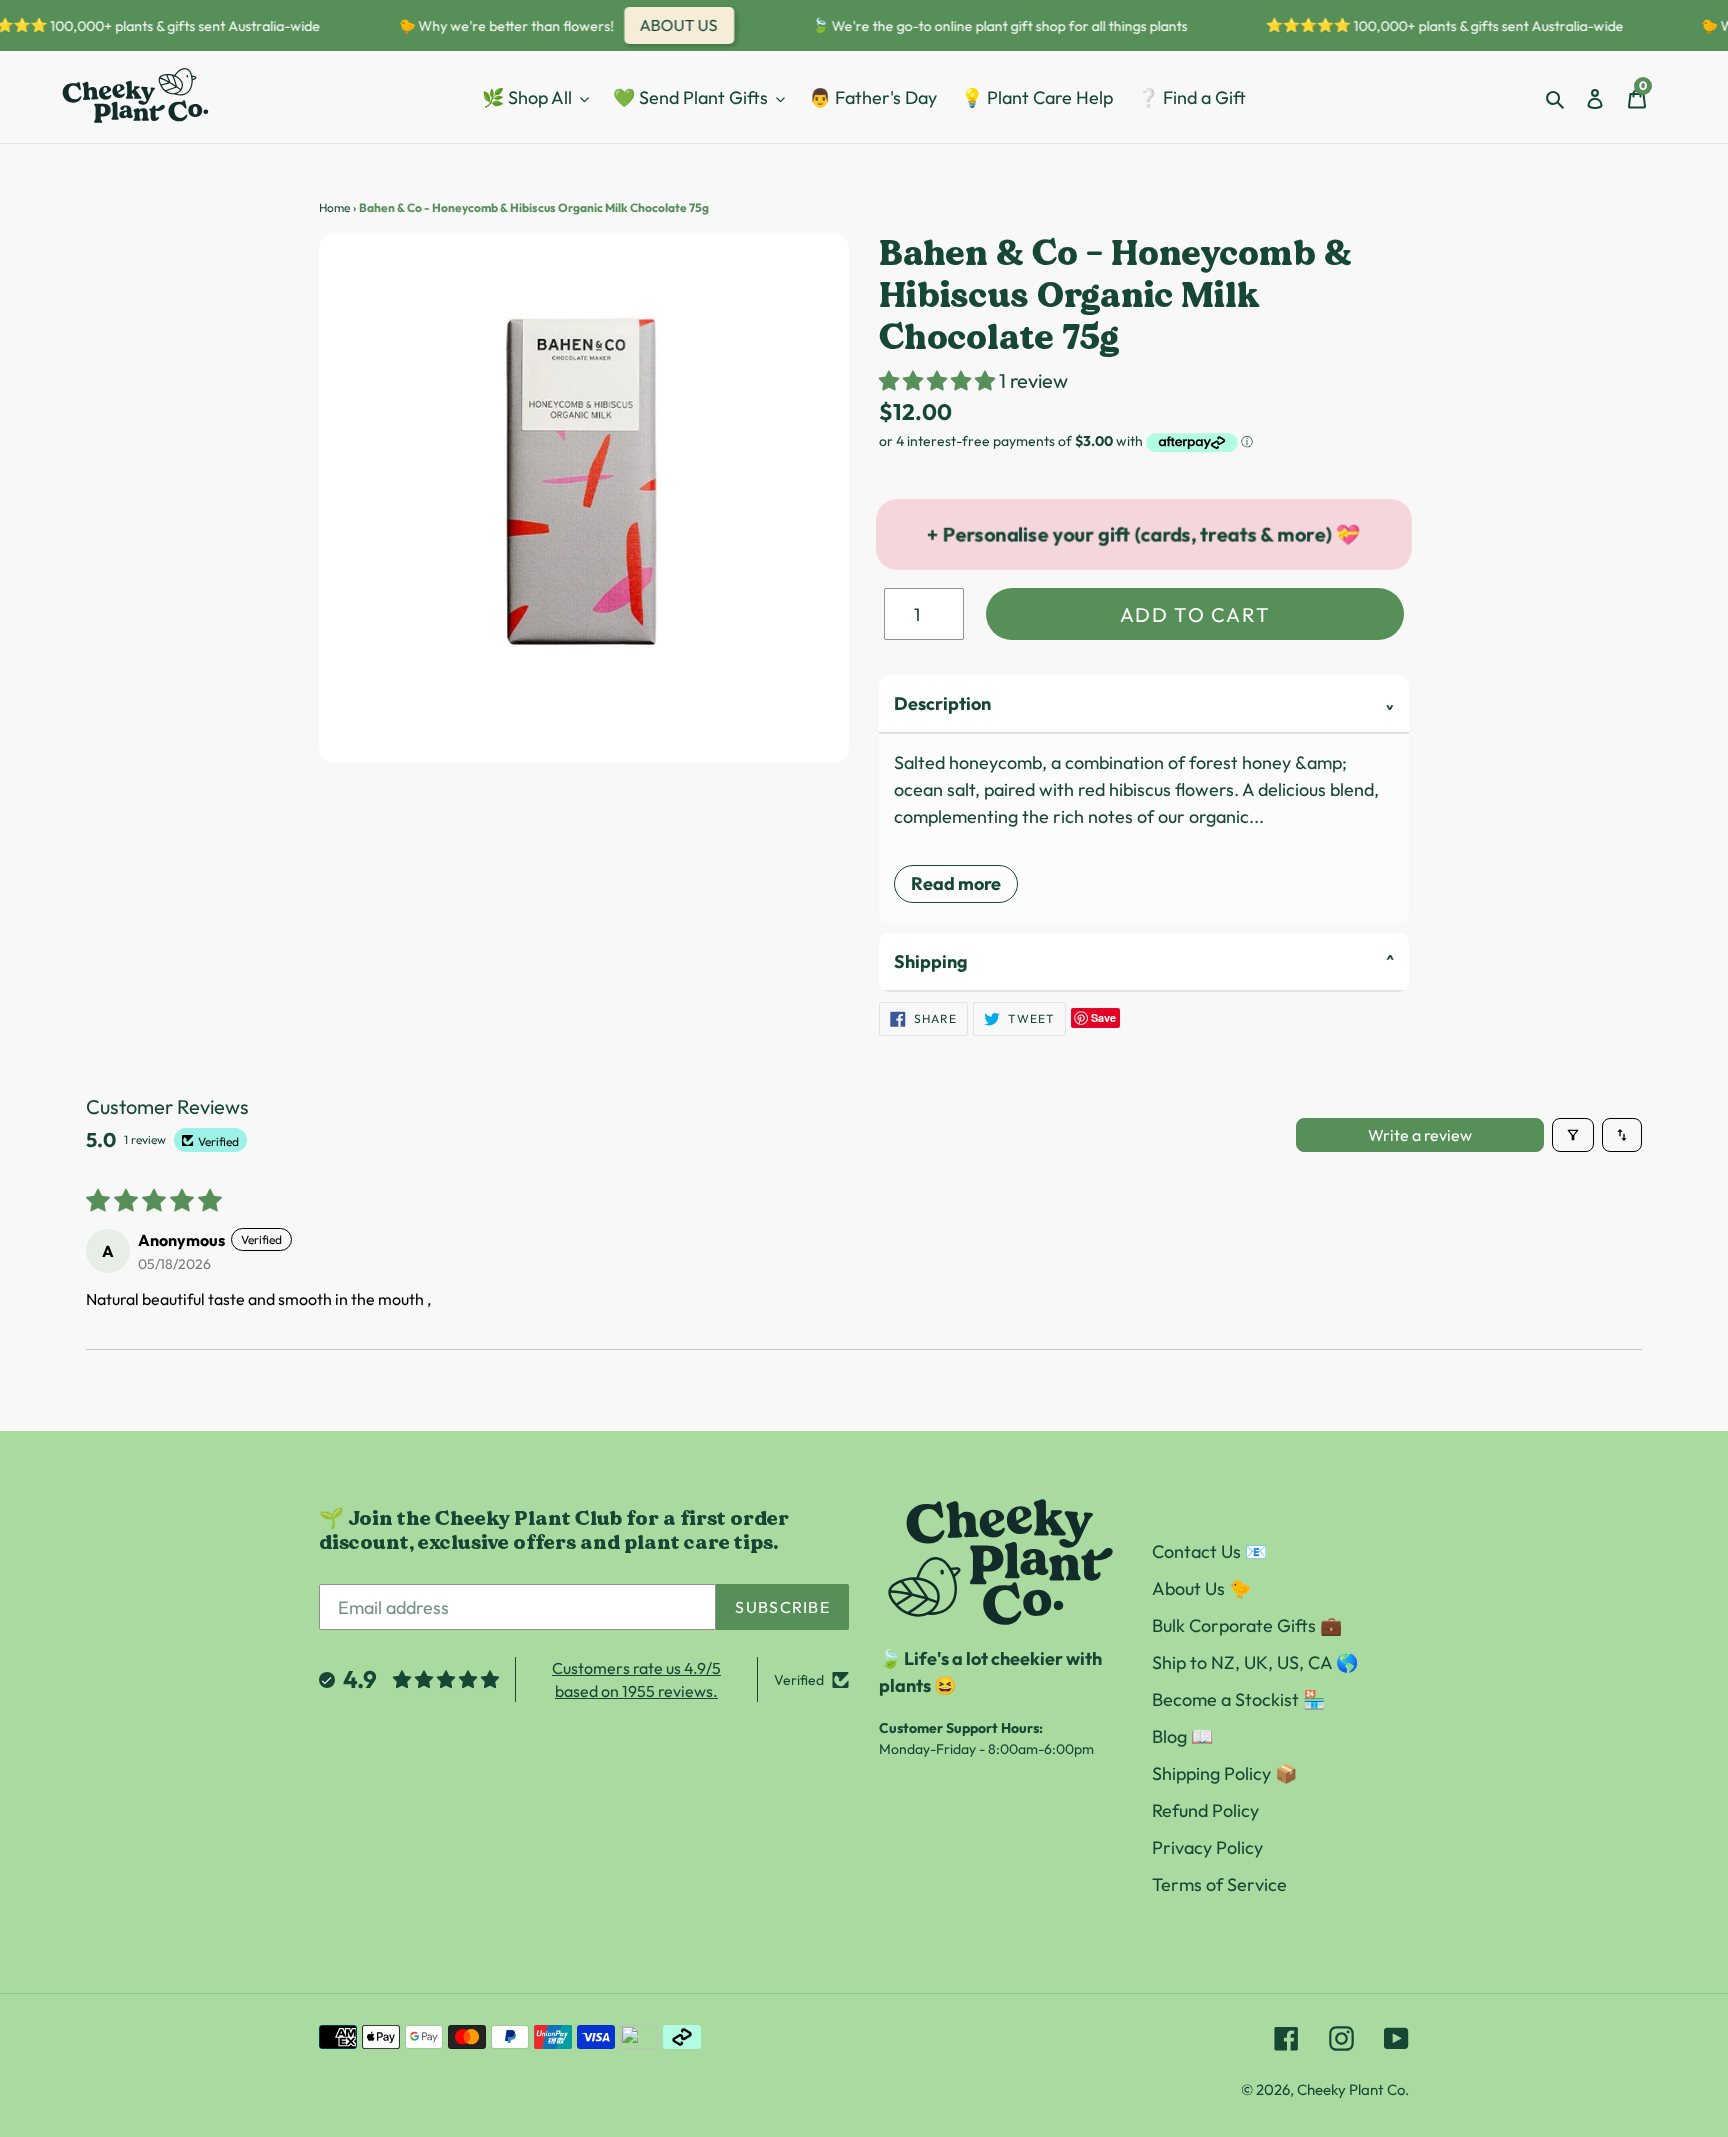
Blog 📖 (1182, 1736)
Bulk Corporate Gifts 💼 (1247, 1625)
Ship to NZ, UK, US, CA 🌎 (1255, 1662)
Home (334, 207)
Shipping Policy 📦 (1224, 1773)
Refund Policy (1205, 1810)
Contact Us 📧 (1209, 1551)
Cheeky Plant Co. (1353, 2089)
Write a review (1420, 1135)
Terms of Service (1219, 1884)
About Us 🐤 (1201, 1588)
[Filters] (1573, 1135)
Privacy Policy (1207, 1847)
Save (1103, 1017)
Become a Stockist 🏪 (1238, 1699)
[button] (939, 380)
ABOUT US (662, 25)
